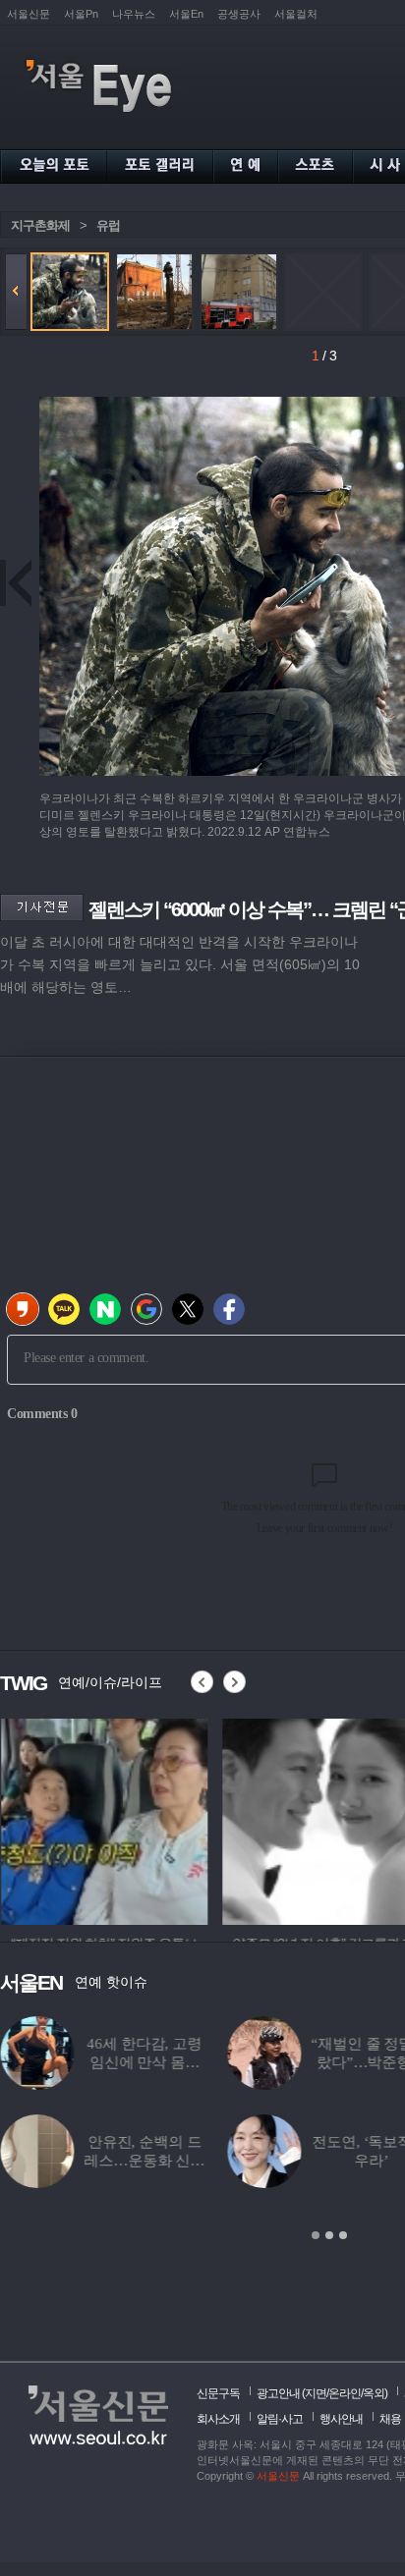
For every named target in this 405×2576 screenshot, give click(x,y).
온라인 (345, 2393)
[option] (103, 1819)
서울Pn (81, 14)
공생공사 (239, 14)
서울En (186, 14)
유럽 (108, 225)
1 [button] (316, 2235)
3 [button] (343, 2235)
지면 (316, 2393)
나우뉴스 (134, 14)
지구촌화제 (40, 225)
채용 (390, 2419)
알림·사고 (280, 2419)
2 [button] (329, 2235)
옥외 (374, 2393)
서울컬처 (296, 14)
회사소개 (218, 2419)
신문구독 (218, 2393)
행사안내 (341, 2419)
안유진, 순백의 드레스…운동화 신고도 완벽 (144, 2161)
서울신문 (29, 14)
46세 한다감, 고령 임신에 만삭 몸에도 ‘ (144, 2062)
